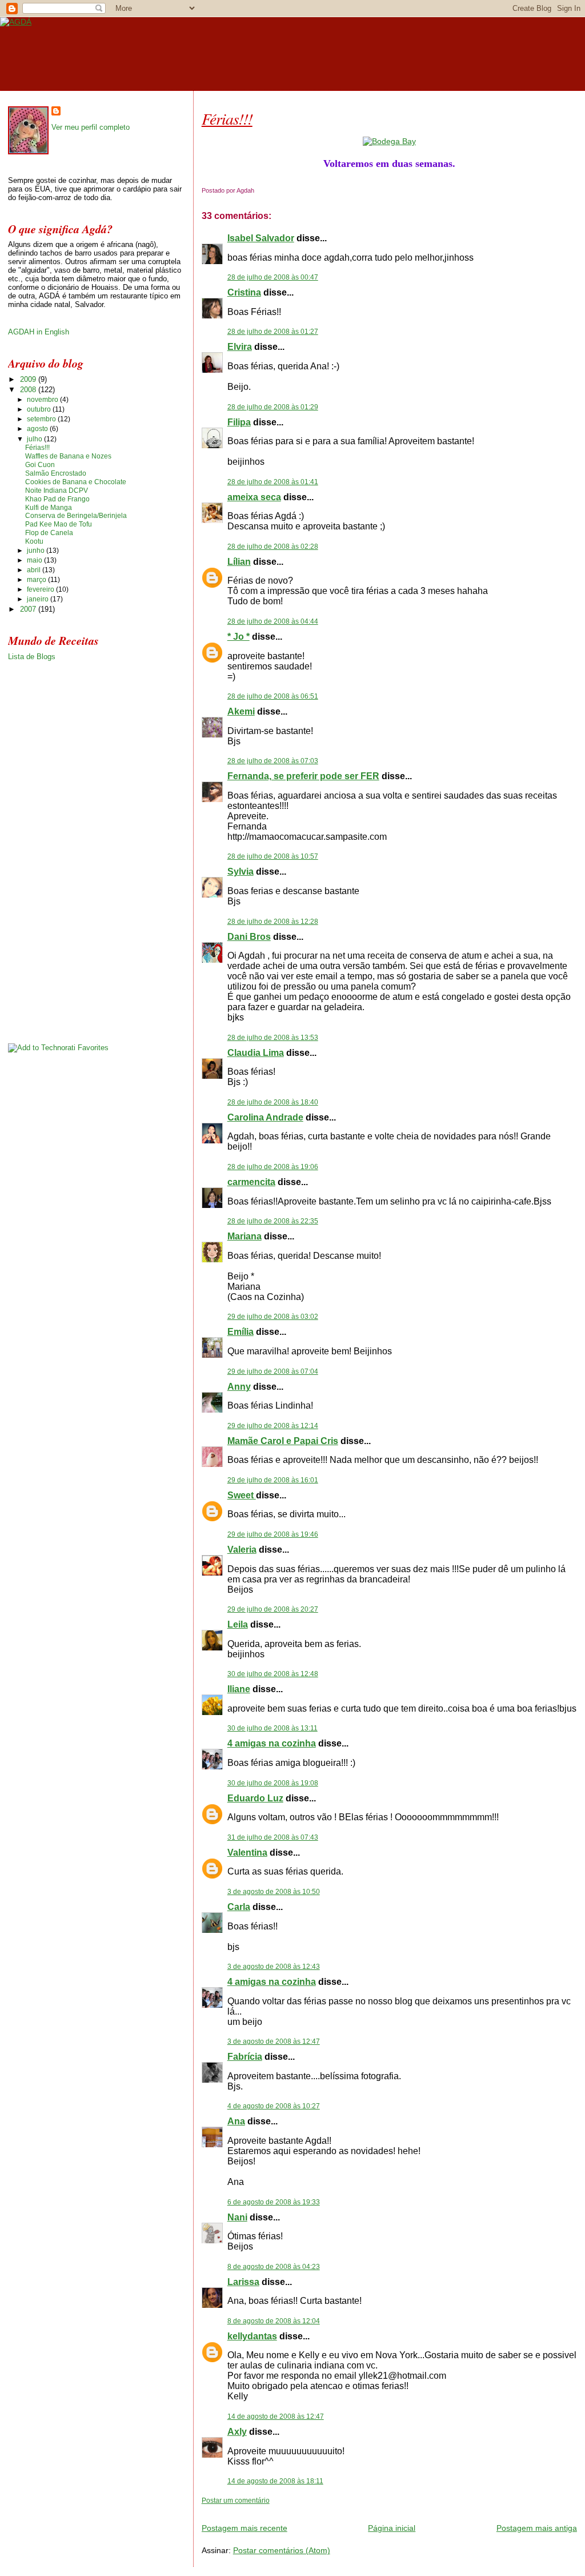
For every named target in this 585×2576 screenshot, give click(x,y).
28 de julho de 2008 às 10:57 (273, 856)
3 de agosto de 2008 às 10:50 (274, 1892)
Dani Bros (249, 937)
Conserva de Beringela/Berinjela (76, 516)
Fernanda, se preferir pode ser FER (303, 776)
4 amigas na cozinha (272, 1743)
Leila (238, 1624)
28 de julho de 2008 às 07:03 (273, 761)
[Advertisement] (335, 2509)
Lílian (239, 562)
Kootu (34, 541)
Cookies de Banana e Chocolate (76, 482)
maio (35, 560)
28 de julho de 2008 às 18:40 (273, 1102)
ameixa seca (254, 497)
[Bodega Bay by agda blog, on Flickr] (389, 141)
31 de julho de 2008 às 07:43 (273, 1837)
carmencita (251, 1182)
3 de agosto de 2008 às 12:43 (274, 1967)
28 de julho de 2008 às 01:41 (273, 482)
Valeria (242, 1550)
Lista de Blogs (32, 657)
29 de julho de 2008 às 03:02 (273, 1317)
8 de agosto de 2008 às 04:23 (274, 2267)
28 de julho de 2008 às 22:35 (273, 1221)
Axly (237, 2432)
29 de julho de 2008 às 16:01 (273, 1480)
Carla (239, 1907)
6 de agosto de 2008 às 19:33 (274, 2202)
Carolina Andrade (265, 1117)
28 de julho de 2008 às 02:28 (273, 547)
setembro (42, 419)
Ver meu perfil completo (91, 127)
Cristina (244, 292)
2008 (29, 390)
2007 (29, 609)
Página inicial (392, 2528)
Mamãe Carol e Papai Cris (283, 1441)
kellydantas (252, 2336)
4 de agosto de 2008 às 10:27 (274, 2106)
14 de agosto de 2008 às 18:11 (275, 2481)
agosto (38, 429)
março (37, 580)
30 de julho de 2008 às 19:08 (273, 1783)
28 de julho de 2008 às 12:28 (273, 922)
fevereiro (41, 589)
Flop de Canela (49, 533)
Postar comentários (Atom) (282, 2550)
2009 (29, 379)
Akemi (241, 711)
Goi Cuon (40, 465)
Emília (241, 1332)
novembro (43, 400)
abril (35, 570)
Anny (239, 1387)
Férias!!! (227, 118)
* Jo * (239, 637)
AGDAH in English (39, 332)
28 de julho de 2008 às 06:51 (273, 696)
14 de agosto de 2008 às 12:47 (276, 2417)
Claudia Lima (256, 1053)
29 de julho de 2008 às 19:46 (273, 1534)
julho (35, 439)
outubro (40, 409)
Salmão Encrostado (56, 473)
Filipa (239, 422)
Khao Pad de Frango (57, 499)
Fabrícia (245, 2057)
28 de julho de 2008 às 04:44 (273, 621)
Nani (237, 2217)
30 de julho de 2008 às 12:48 (273, 1674)
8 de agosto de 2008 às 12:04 (274, 2321)
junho (37, 551)
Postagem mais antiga (537, 2528)
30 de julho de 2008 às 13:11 (273, 1728)
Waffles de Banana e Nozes (68, 456)
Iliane (239, 1689)
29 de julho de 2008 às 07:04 (273, 1371)
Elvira (240, 347)
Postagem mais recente (245, 2528)
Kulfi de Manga (49, 508)
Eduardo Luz (255, 1798)
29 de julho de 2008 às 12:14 (273, 1426)
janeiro (39, 599)
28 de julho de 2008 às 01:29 (273, 407)
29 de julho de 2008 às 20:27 (273, 1609)
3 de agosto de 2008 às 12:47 (274, 2041)
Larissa (243, 2282)
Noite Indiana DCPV (57, 491)
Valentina (247, 1853)
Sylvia (241, 872)
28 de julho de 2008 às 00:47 (273, 277)
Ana (236, 2121)
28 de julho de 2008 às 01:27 (273, 332)
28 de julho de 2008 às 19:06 (273, 1167)
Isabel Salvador (261, 238)
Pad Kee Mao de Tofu (59, 524)
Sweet (242, 1495)
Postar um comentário (236, 2501)
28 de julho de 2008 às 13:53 (273, 1038)
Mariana (245, 1236)
